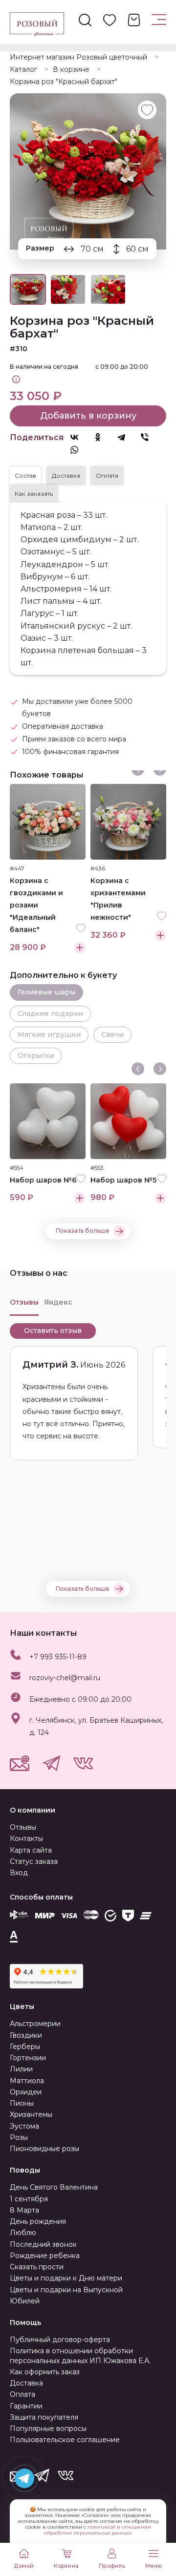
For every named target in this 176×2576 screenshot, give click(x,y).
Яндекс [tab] (58, 1302)
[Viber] (150, 437)
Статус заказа (34, 1861)
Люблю (23, 2233)
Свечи (112, 1035)
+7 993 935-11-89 (58, 1657)
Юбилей (25, 2301)
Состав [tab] (25, 475)
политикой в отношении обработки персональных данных (98, 2530)
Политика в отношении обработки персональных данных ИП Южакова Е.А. (80, 2355)
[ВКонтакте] (79, 437)
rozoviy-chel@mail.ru (65, 1678)
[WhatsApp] (79, 450)
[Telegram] (126, 437)
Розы (19, 2137)
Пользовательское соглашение (65, 2440)
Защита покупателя (44, 2417)
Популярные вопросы (48, 2428)
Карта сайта (31, 1850)
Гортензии (28, 2058)
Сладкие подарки (50, 1014)
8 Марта (24, 2210)
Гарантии (26, 2406)
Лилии (21, 2069)
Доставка (26, 2383)
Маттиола (27, 2081)
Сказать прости (37, 2267)
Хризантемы (31, 2114)
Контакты (26, 1838)
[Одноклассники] (103, 437)
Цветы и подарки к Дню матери (66, 2278)
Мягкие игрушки (49, 1035)
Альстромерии (35, 2024)
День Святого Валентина (54, 2187)
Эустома (24, 2126)
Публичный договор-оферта (60, 2340)
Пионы (22, 2103)
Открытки (36, 1056)
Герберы (25, 2047)
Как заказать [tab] (34, 494)
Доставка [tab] (66, 475)
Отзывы (23, 1827)
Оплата (22, 2394)
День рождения (38, 2221)
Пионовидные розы (44, 2149)
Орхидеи (26, 2092)
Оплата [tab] (107, 475)
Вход (19, 1873)
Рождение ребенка (45, 2256)
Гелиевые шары (46, 992)
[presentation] (138, 1069)
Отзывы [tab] (24, 1302)
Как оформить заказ (45, 2372)
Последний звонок (43, 2244)
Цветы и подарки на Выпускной (66, 2290)
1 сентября (29, 2199)
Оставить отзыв (53, 1330)
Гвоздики (26, 2035)
